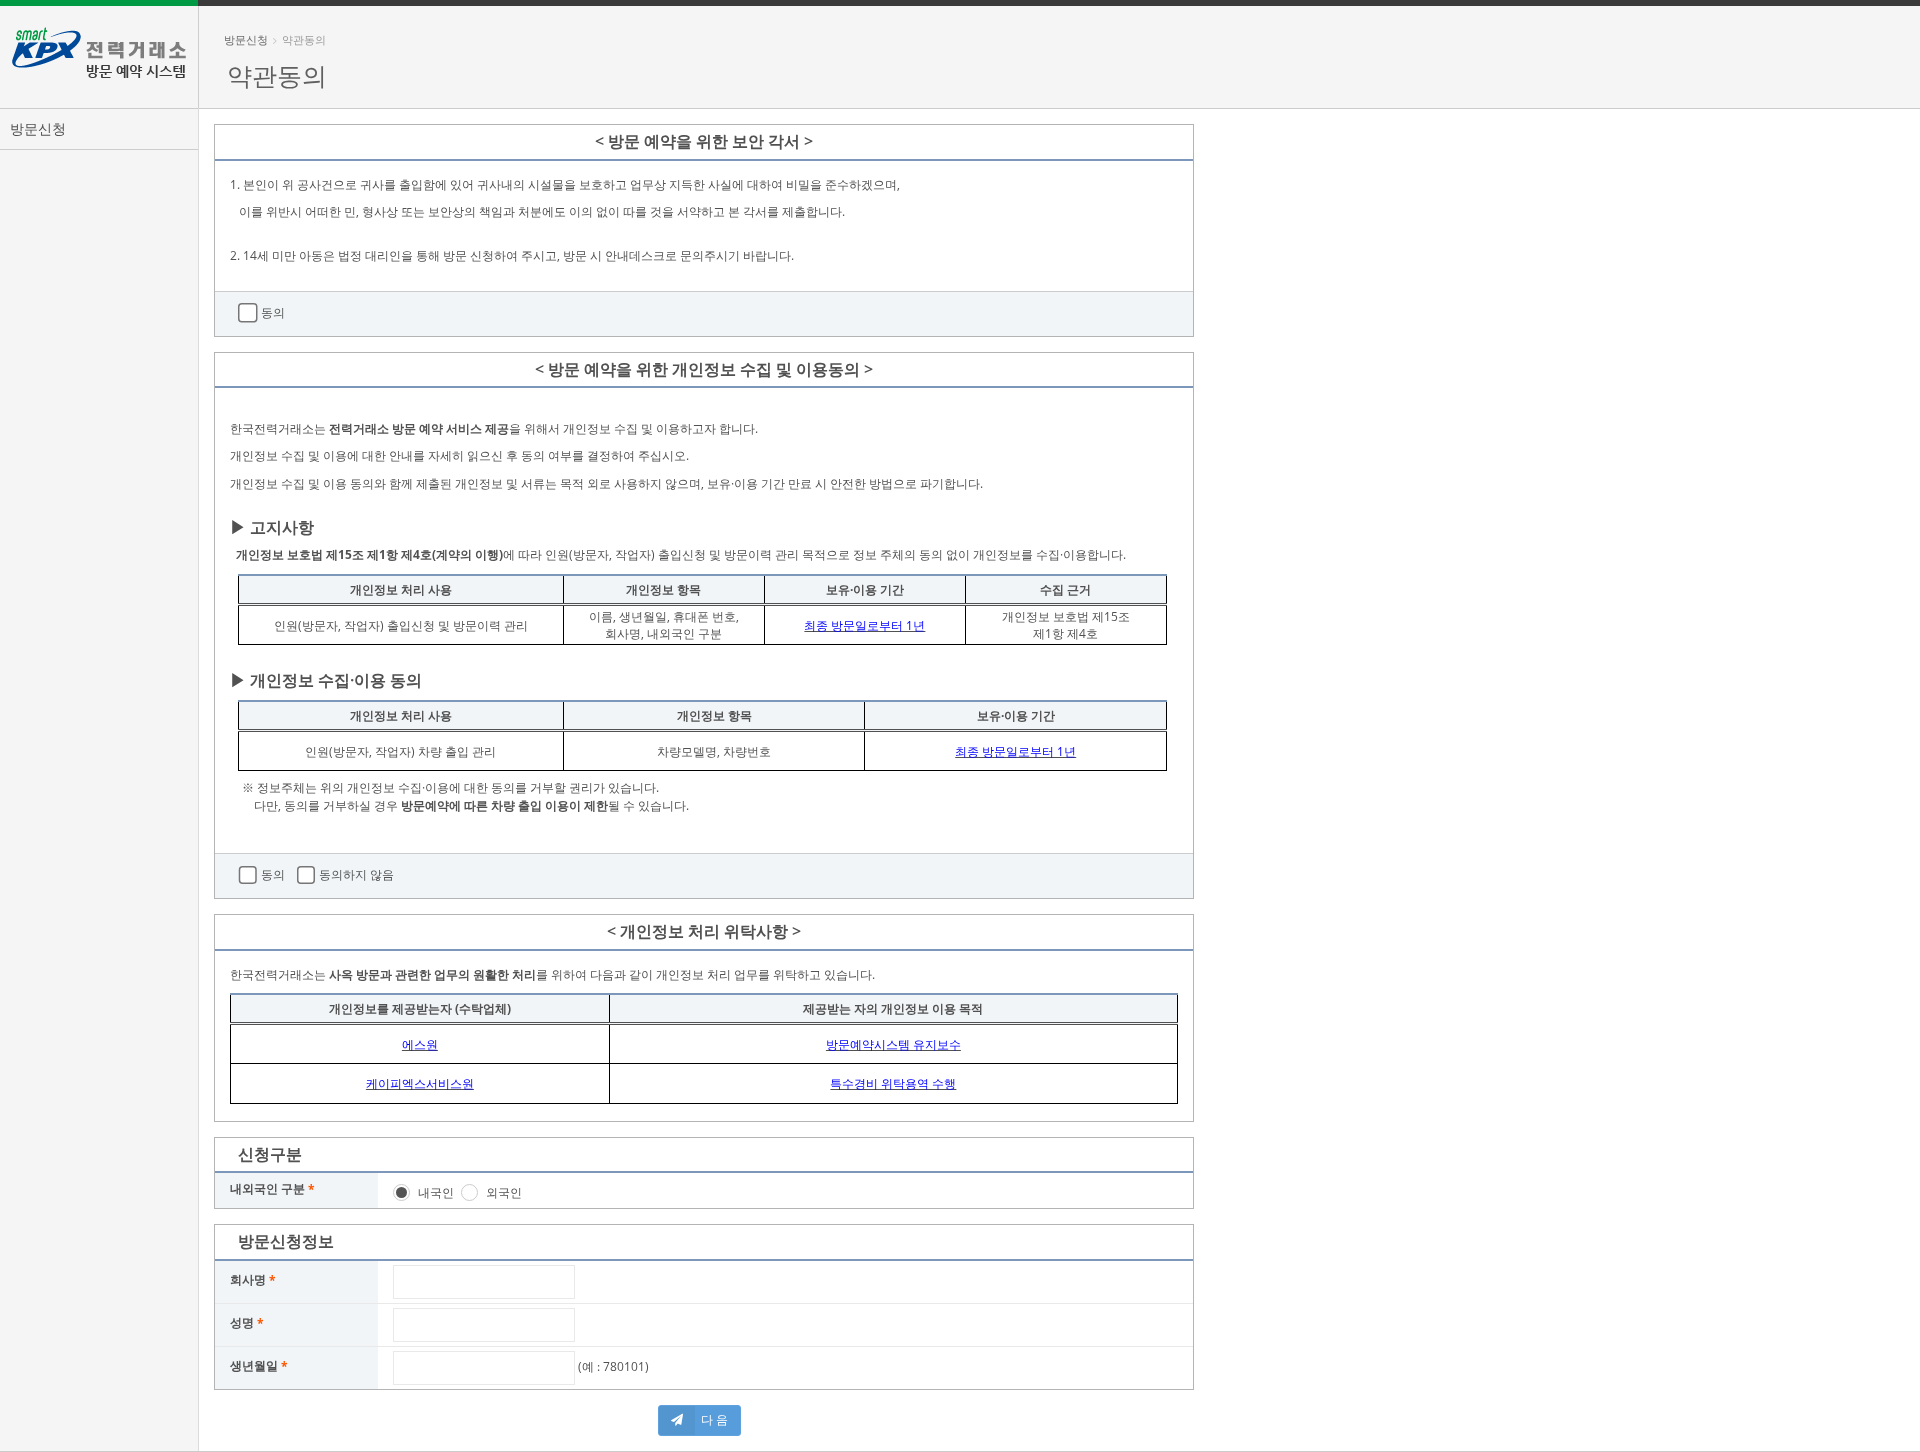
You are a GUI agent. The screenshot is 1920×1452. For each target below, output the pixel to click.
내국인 (436, 1192)
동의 (271, 313)
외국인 (504, 1192)
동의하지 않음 (355, 875)
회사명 (248, 1279)
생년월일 (254, 1365)
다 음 (714, 1419)
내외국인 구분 (267, 1188)
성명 (242, 1322)
